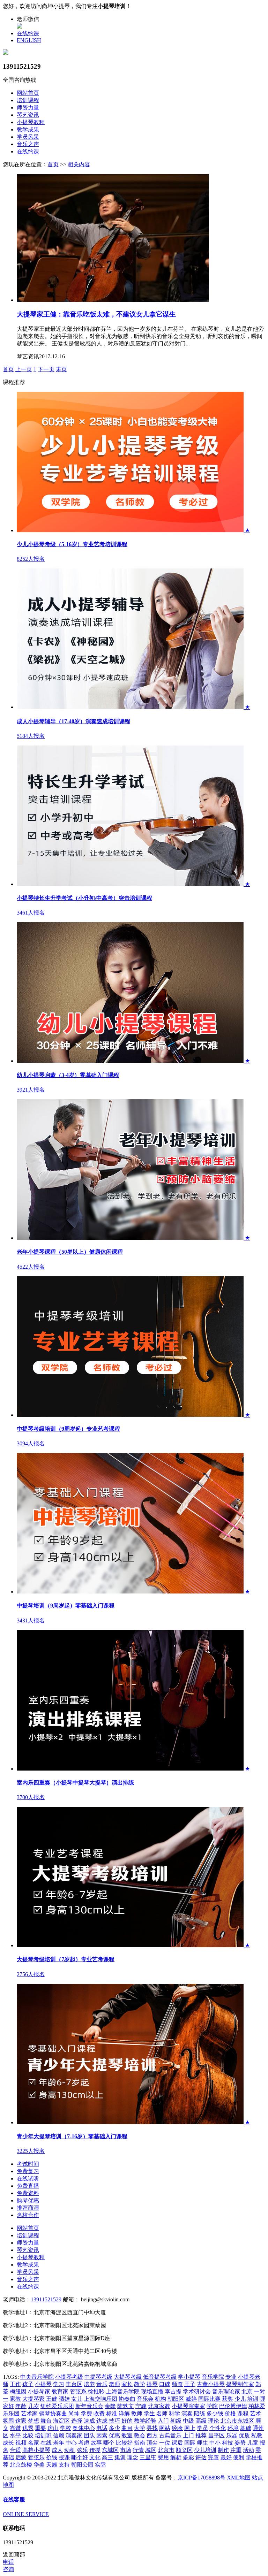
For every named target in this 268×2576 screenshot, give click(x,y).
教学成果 (28, 129)
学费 (87, 2413)
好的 (127, 2421)
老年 (59, 2443)
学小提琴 (189, 2377)
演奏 (187, 2413)
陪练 (200, 2413)
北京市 (166, 2450)
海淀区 (61, 2421)
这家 (21, 2421)
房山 (53, 2428)
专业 (231, 2377)
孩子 (28, 2384)
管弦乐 (36, 2457)
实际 (100, 2465)
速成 (89, 2421)
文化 (95, 2457)
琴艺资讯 (28, 115)
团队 (89, 2435)
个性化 (218, 2428)
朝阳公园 (82, 2465)
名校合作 (28, 2215)
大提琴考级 (128, 2377)
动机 (70, 2450)
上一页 (24, 369)
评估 (201, 2457)
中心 (71, 2443)
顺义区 (184, 2450)
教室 (127, 2435)
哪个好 (80, 2457)
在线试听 (28, 2178)
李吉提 (173, 2391)
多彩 (188, 2457)
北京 (247, 2391)
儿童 (253, 2443)
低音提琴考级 (160, 2377)
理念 (133, 2457)
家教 (15, 2399)
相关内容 (79, 164)
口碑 (165, 2384)
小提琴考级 (69, 2377)
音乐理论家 (226, 2391)
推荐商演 (28, 2208)
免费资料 (28, 2193)
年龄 (21, 2406)
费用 (163, 2457)
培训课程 (28, 100)
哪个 (109, 2443)
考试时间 (28, 2164)
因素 (102, 2435)
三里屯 (148, 2457)
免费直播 (28, 2186)
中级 (188, 2421)
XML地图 (239, 2478)
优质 (244, 2435)
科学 (174, 2413)
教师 (137, 2413)
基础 (246, 2428)
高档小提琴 (36, 2450)
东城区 (110, 2450)
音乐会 (145, 2399)
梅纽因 (18, 2391)
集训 (120, 2457)
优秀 (28, 2428)
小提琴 (43, 2384)
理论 (214, 2421)
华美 (39, 2465)
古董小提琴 (211, 2384)
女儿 (77, 2399)
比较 (28, 2435)
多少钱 (215, 2413)
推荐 (201, 2435)
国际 (190, 2443)
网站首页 (28, 93)
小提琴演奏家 (188, 2406)
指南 (140, 2443)
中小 (215, 2443)
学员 (202, 2428)
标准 (112, 2413)
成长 (8, 2443)
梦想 (33, 2421)
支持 (64, 2465)
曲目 (127, 2428)
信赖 (59, 2435)
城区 (151, 2450)
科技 (228, 2443)
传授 (95, 2450)
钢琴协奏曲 (53, 2413)
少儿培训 (205, 2450)
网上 (190, 2428)
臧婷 (191, 2399)
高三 (107, 2457)
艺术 (255, 2413)
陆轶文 (126, 2406)
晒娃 (64, 2399)
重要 (40, 2428)
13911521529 (46, 2299)
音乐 (102, 2384)
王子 (190, 2384)
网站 (165, 2428)
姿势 (240, 2443)
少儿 (240, 2399)
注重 (236, 2450)
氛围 (8, 2421)
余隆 (110, 2406)
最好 (226, 2457)
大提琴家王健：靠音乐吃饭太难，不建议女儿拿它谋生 (96, 314)
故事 (96, 2443)
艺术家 (29, 2413)
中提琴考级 (98, 2377)
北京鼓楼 (21, 2465)
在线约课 (28, 33)
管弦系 (78, 2391)
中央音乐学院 (37, 2377)
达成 (102, 2421)
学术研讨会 (197, 2391)
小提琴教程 (31, 122)
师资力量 (28, 108)
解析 (176, 2457)
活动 (248, 2450)
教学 (140, 2384)
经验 (177, 2428)
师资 (177, 2384)
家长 (127, 2384)
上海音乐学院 (123, 2391)
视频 (21, 2443)
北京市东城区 (237, 2421)
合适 (15, 2450)
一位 (165, 2443)
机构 (161, 2399)
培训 (253, 2399)
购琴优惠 (28, 2200)
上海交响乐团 (100, 2399)
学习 (59, 2384)
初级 (176, 2421)
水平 (15, 2435)
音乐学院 (213, 2377)
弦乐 (82, 2450)
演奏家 (74, 2435)
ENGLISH (29, 40)
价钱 (52, 2457)
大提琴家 (33, 2399)
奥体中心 (84, 2428)
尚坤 (74, 2413)
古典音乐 (170, 2435)
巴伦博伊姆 (233, 2406)
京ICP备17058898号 (202, 2478)
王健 (52, 2399)
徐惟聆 (96, 2391)
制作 (223, 2450)
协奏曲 (127, 2399)
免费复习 (28, 2171)
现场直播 (152, 2391)
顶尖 (152, 2443)
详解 (124, 2413)
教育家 (60, 2391)
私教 (257, 2435)
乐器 (232, 2435)
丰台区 (74, 2384)
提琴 (152, 2384)
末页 (61, 369)
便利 (239, 2457)
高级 (201, 2421)
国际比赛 (209, 2399)
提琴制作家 (240, 2384)
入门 (163, 2421)
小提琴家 (39, 2391)
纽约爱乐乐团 (57, 2406)
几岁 (33, 2406)
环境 (233, 2428)
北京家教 (159, 2406)
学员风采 (28, 137)
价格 (230, 2413)
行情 (138, 2450)
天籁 (52, 2465)
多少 (114, 2428)
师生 (202, 2443)
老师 (114, 2384)
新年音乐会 (89, 2406)
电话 (102, 2428)
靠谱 (15, 2428)
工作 (15, 2384)
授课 (64, 2457)
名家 (33, 2443)
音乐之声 (28, 144)
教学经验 (145, 2421)
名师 (162, 2413)
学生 (149, 2413)
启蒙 (21, 2457)
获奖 (228, 2399)
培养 (89, 2384)
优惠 (114, 2435)
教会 (140, 2435)
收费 (99, 2413)
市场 (126, 2450)
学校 (66, 2428)
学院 (212, 2406)
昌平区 (216, 2435)
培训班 (43, 2435)
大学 (140, 2428)
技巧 (114, 2421)
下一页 (46, 369)
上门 (188, 2435)
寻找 (152, 2428)
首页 (53, 164)
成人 (57, 2450)
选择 (77, 2421)
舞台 (46, 2421)
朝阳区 (176, 2399)
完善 (214, 2457)
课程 (243, 2413)
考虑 (84, 2443)
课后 (177, 2443)
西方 (152, 2435)
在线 (46, 2443)
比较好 (124, 2443)
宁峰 (141, 2406)
